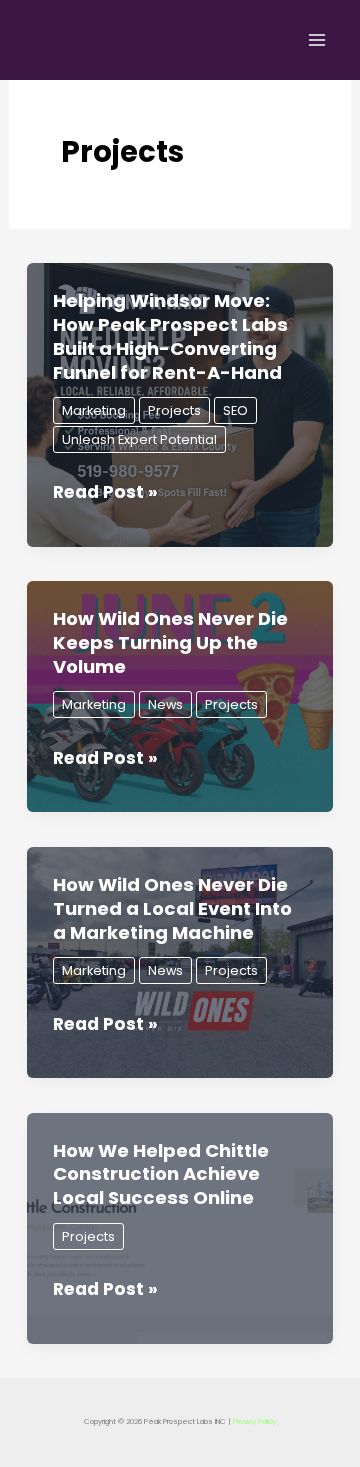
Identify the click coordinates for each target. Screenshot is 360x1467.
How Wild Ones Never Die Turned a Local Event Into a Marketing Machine (172, 908)
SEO (235, 410)
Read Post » (105, 493)
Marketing (94, 410)
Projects (174, 410)
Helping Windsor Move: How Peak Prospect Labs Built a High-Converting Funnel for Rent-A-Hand (170, 336)
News (165, 704)
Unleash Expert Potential (139, 439)
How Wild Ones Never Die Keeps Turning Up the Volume (170, 642)
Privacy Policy (254, 1421)
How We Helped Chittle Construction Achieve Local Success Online (161, 1174)
